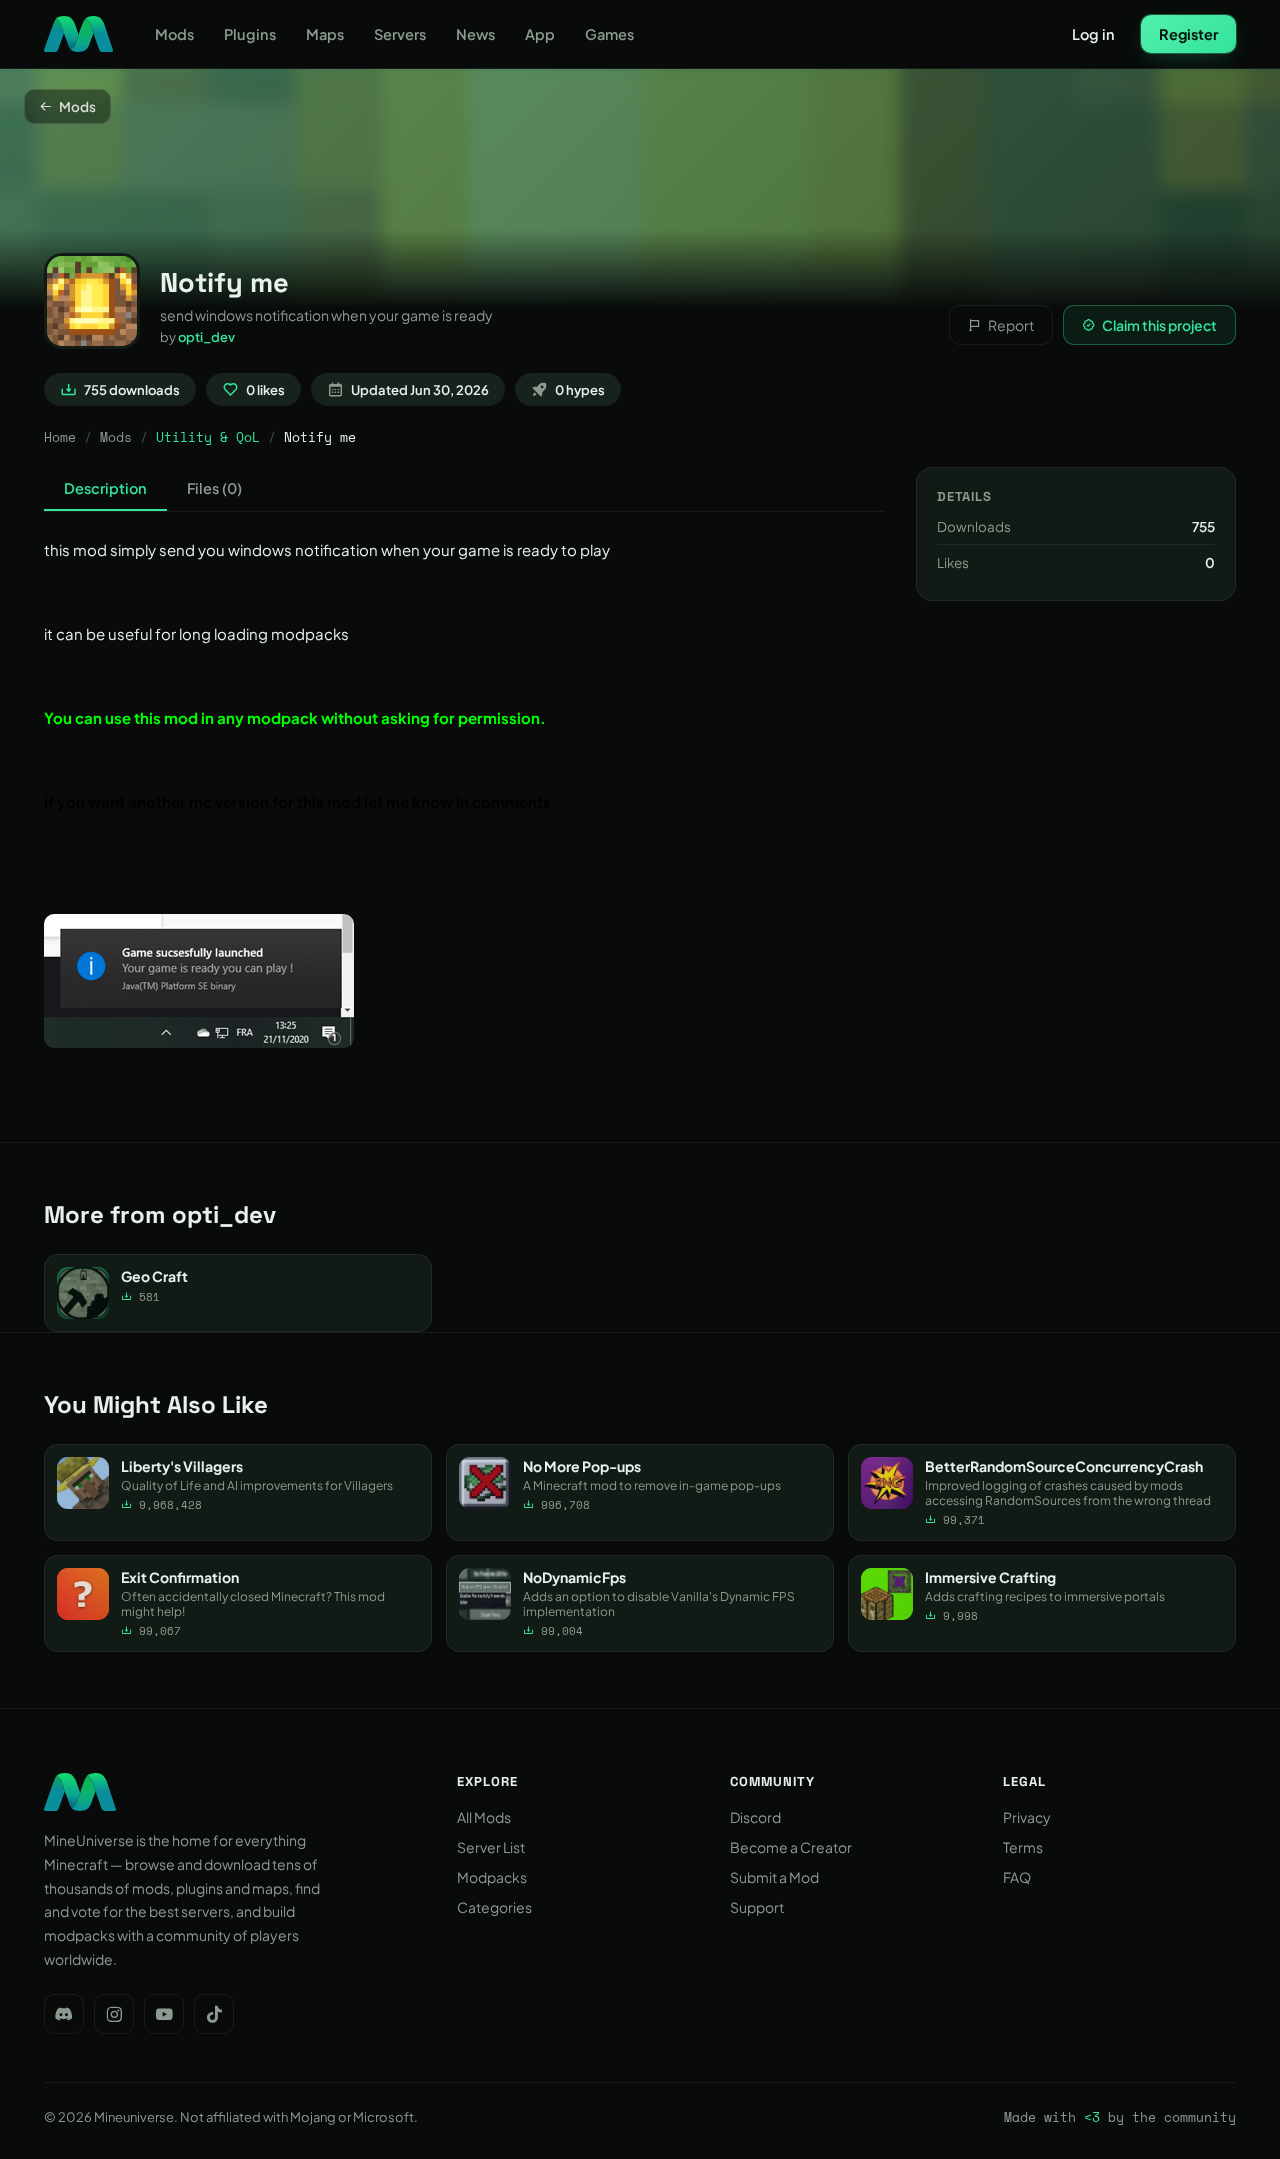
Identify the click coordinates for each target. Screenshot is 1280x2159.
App (540, 34)
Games (609, 34)
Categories (494, 1907)
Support (757, 1907)
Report (1011, 325)
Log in (1093, 34)
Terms (1023, 1847)
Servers (400, 34)
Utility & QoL (208, 437)
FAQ (1017, 1877)
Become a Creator (791, 1847)
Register (1188, 34)
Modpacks (492, 1877)
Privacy (1027, 1817)
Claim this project (1159, 325)
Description (105, 488)
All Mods (484, 1817)
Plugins (250, 34)
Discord (755, 1817)
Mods (174, 34)
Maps (325, 34)
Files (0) (214, 488)
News (475, 34)
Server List (491, 1847)
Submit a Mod (774, 1877)
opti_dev (206, 337)
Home (60, 437)
